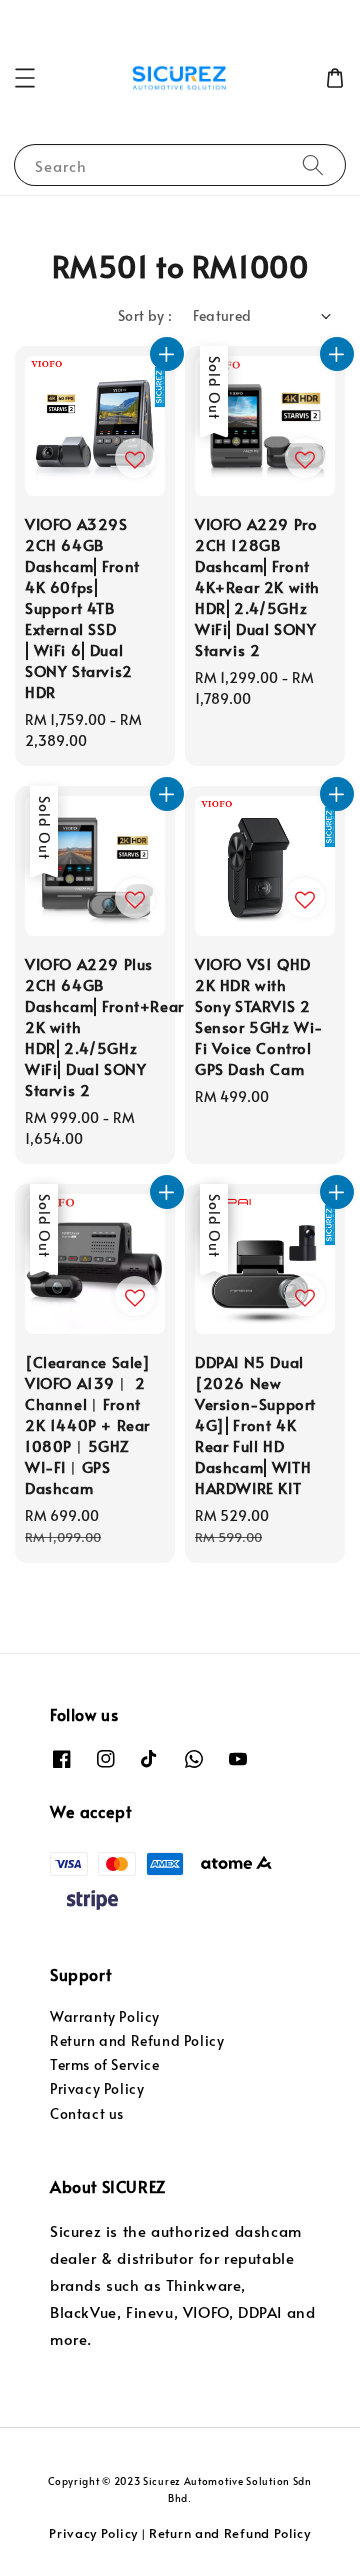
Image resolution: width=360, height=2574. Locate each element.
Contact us (87, 2113)
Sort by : (145, 315)
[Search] (313, 164)
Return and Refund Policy (137, 2040)
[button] (25, 78)
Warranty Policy (105, 2016)
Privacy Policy (97, 2088)
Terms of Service (105, 2064)
